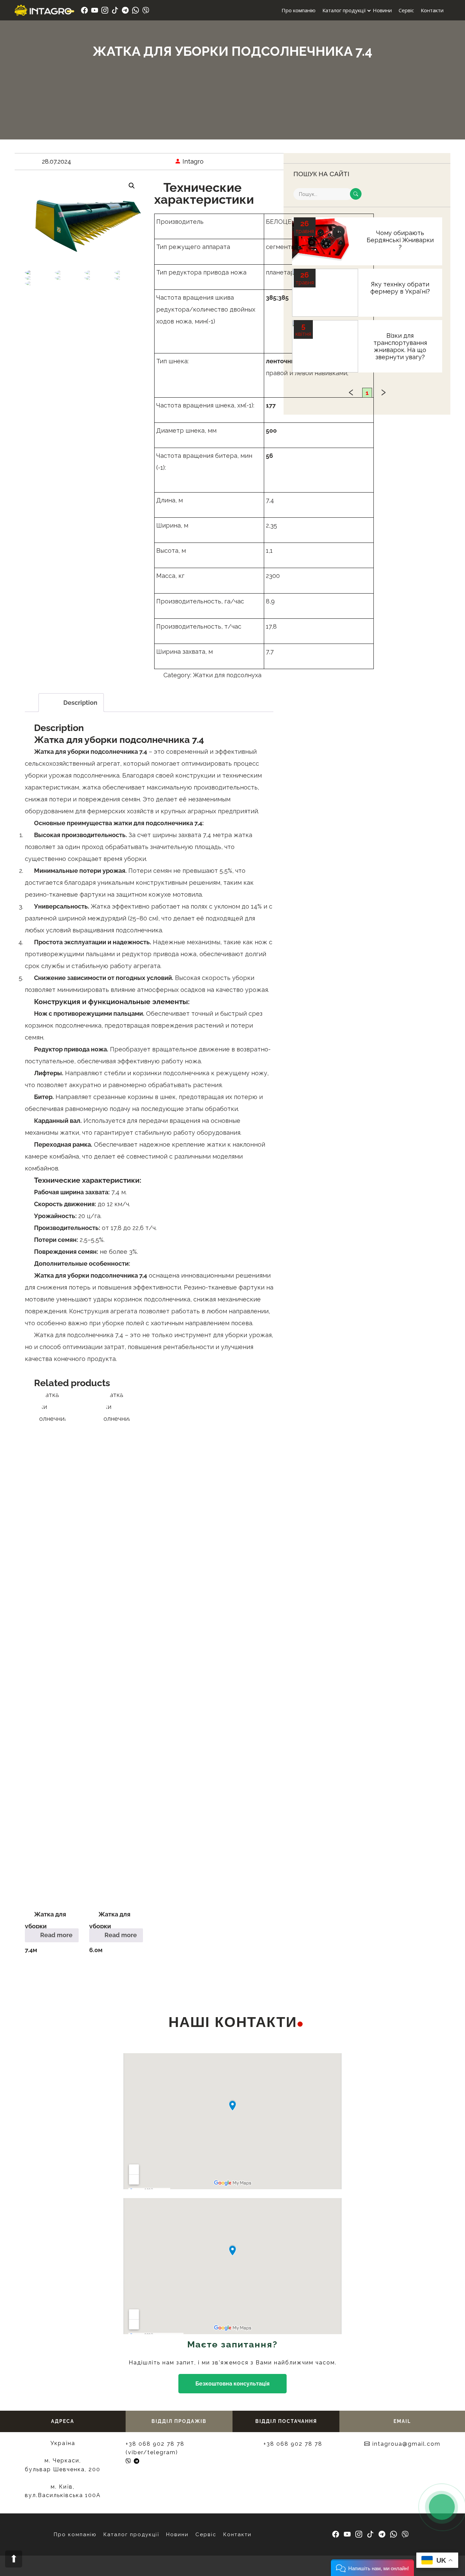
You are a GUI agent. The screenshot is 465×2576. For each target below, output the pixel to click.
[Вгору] (14, 2559)
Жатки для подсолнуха (227, 675)
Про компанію (299, 10)
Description (80, 703)
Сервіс (406, 10)
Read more (56, 1935)
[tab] (71, 703)
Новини (382, 10)
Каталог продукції (344, 10)
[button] (372, 2568)
